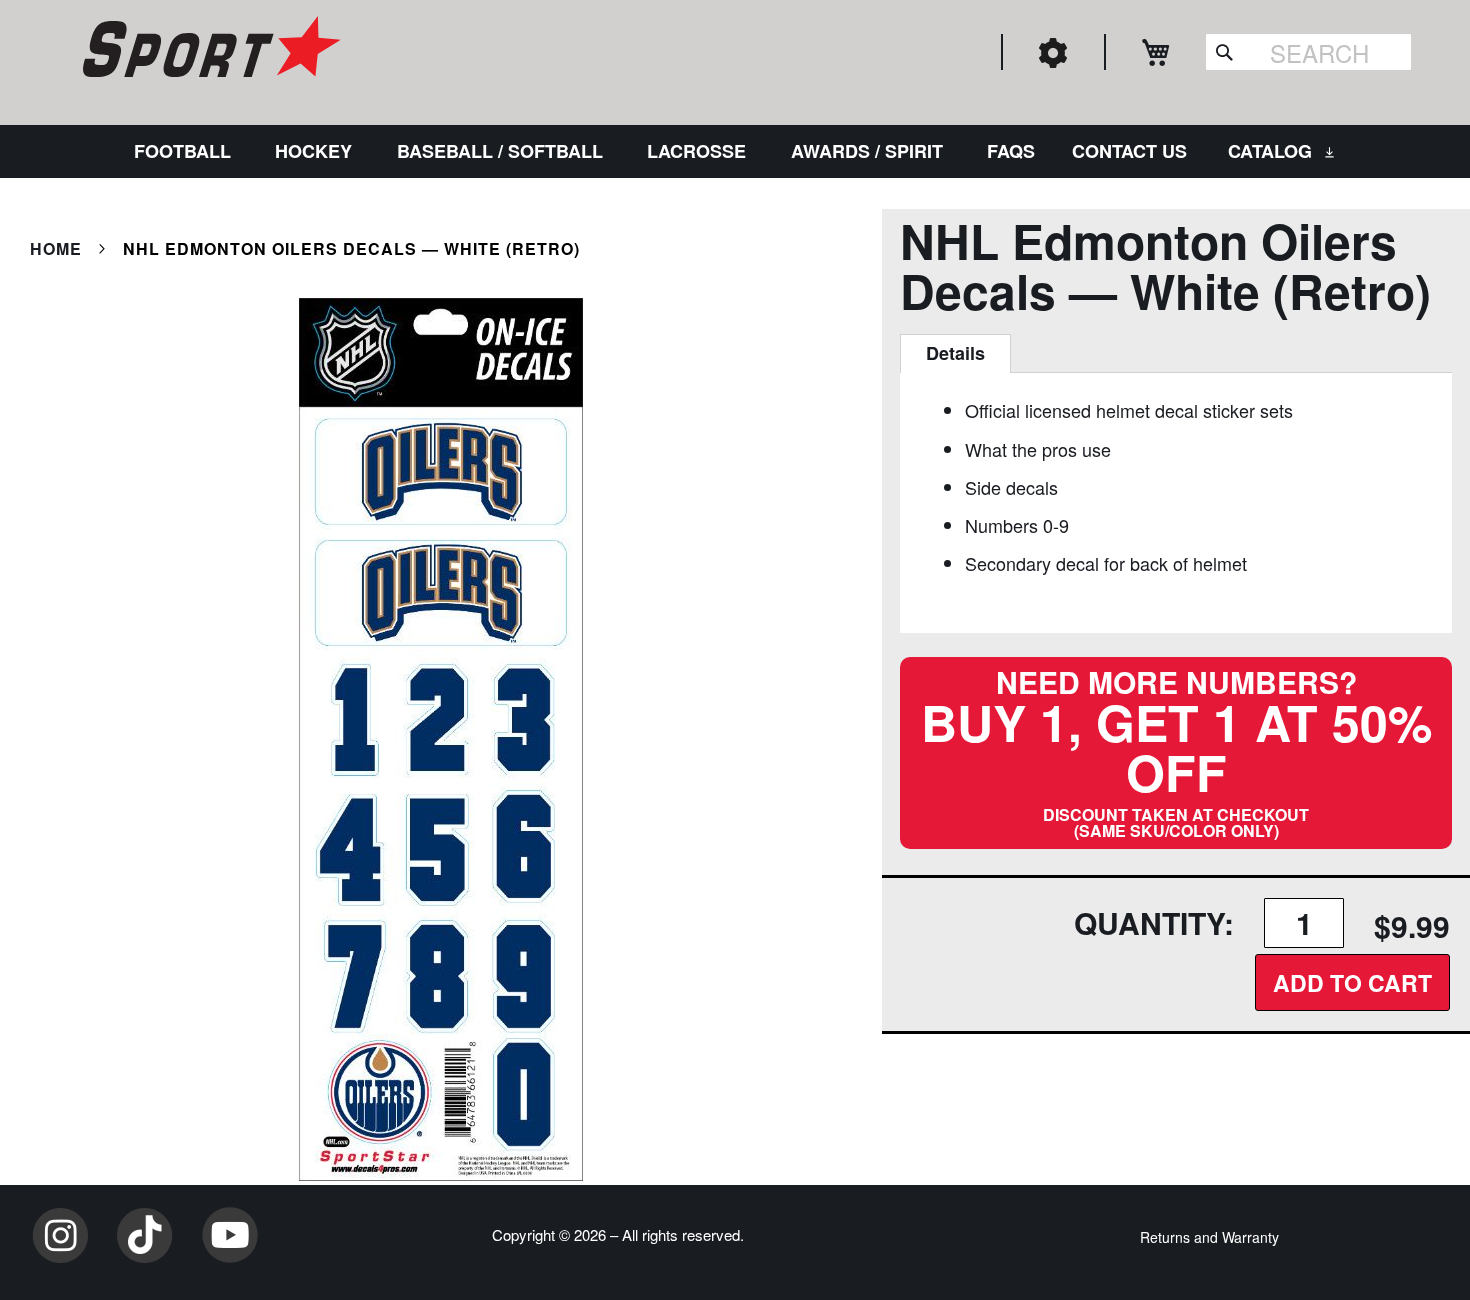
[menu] (735, 151)
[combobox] (1308, 52)
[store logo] (209, 50)
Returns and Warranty (1209, 1237)
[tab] (955, 354)
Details (955, 353)
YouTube (230, 1235)
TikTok (145, 1235)
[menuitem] (186, 151)
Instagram (60, 1235)
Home (56, 248)
